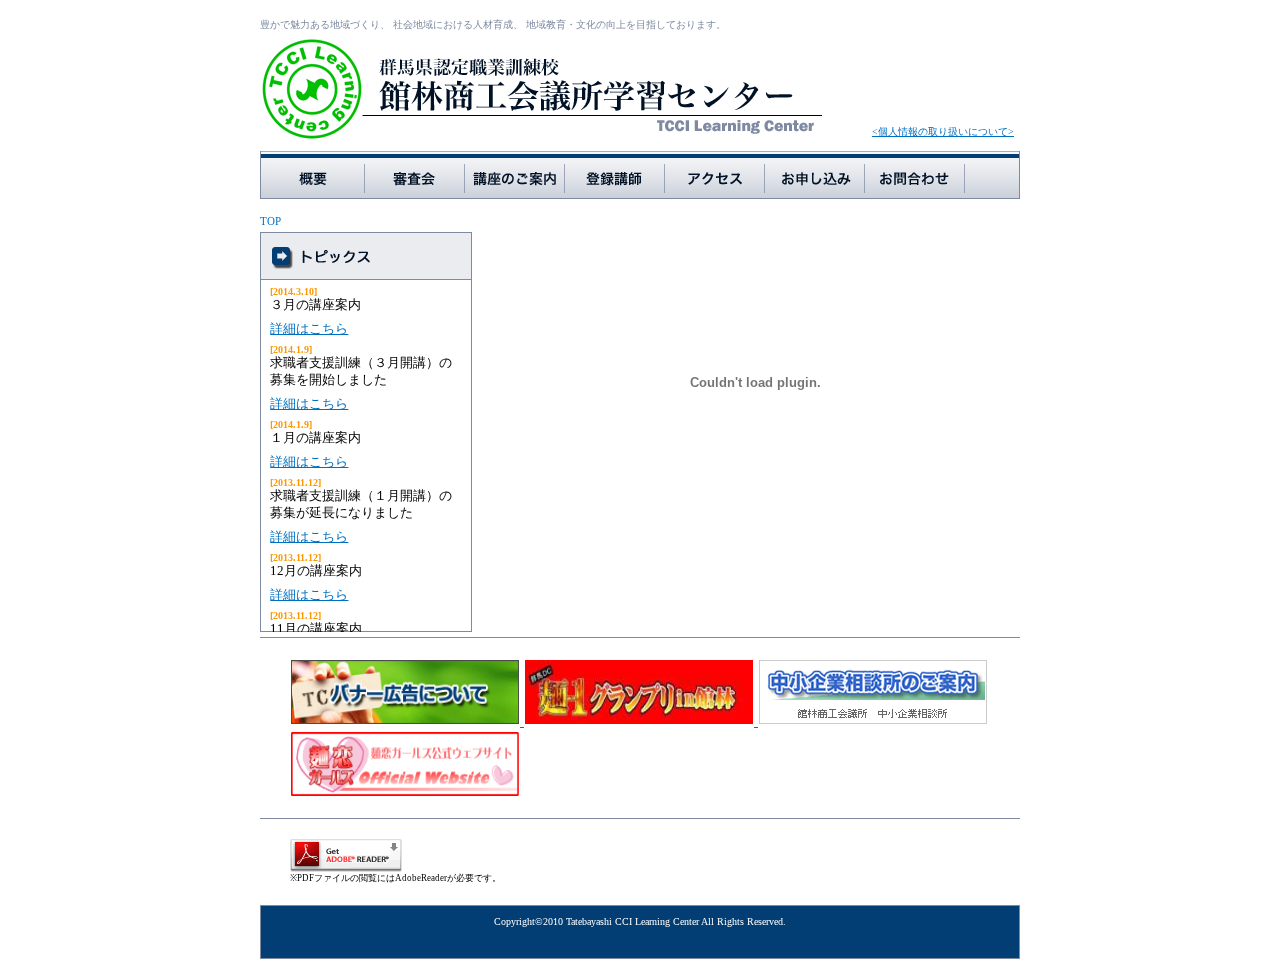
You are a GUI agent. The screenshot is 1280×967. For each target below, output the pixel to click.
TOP (270, 221)
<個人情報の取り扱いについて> (943, 131)
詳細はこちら (309, 328)
